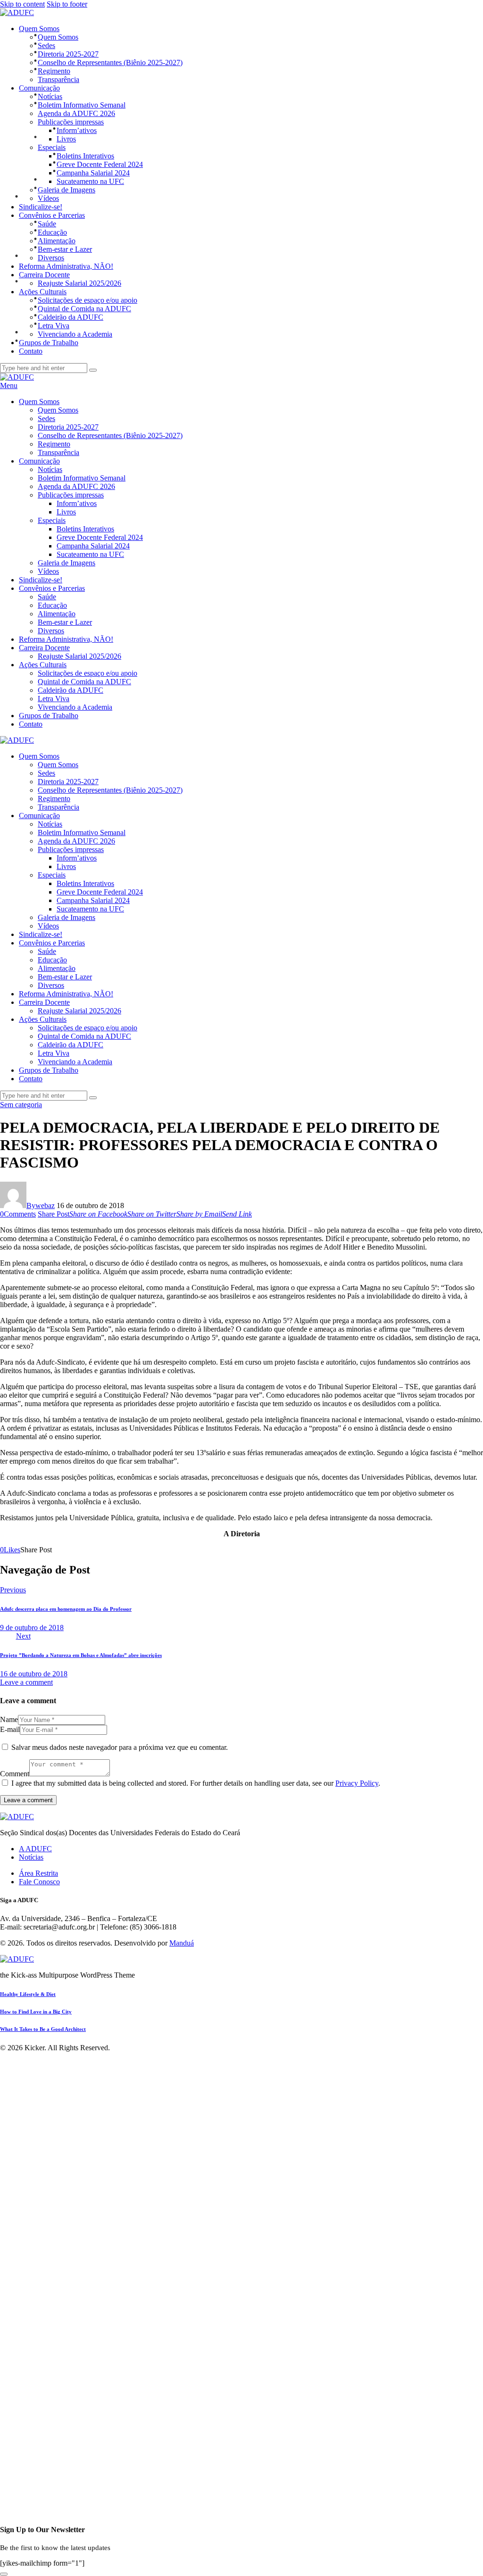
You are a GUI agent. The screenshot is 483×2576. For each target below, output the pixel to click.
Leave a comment (26, 1682)
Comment (15, 1774)
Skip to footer (67, 4)
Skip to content (22, 4)
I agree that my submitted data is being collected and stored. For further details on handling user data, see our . (196, 1783)
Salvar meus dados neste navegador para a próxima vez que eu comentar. (120, 1747)
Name (9, 1719)
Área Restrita (38, 1873)
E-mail (10, 1729)
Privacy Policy (357, 1783)
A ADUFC (35, 1849)
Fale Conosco (39, 1882)
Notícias (31, 1857)
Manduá (182, 1943)
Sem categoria (21, 1105)
